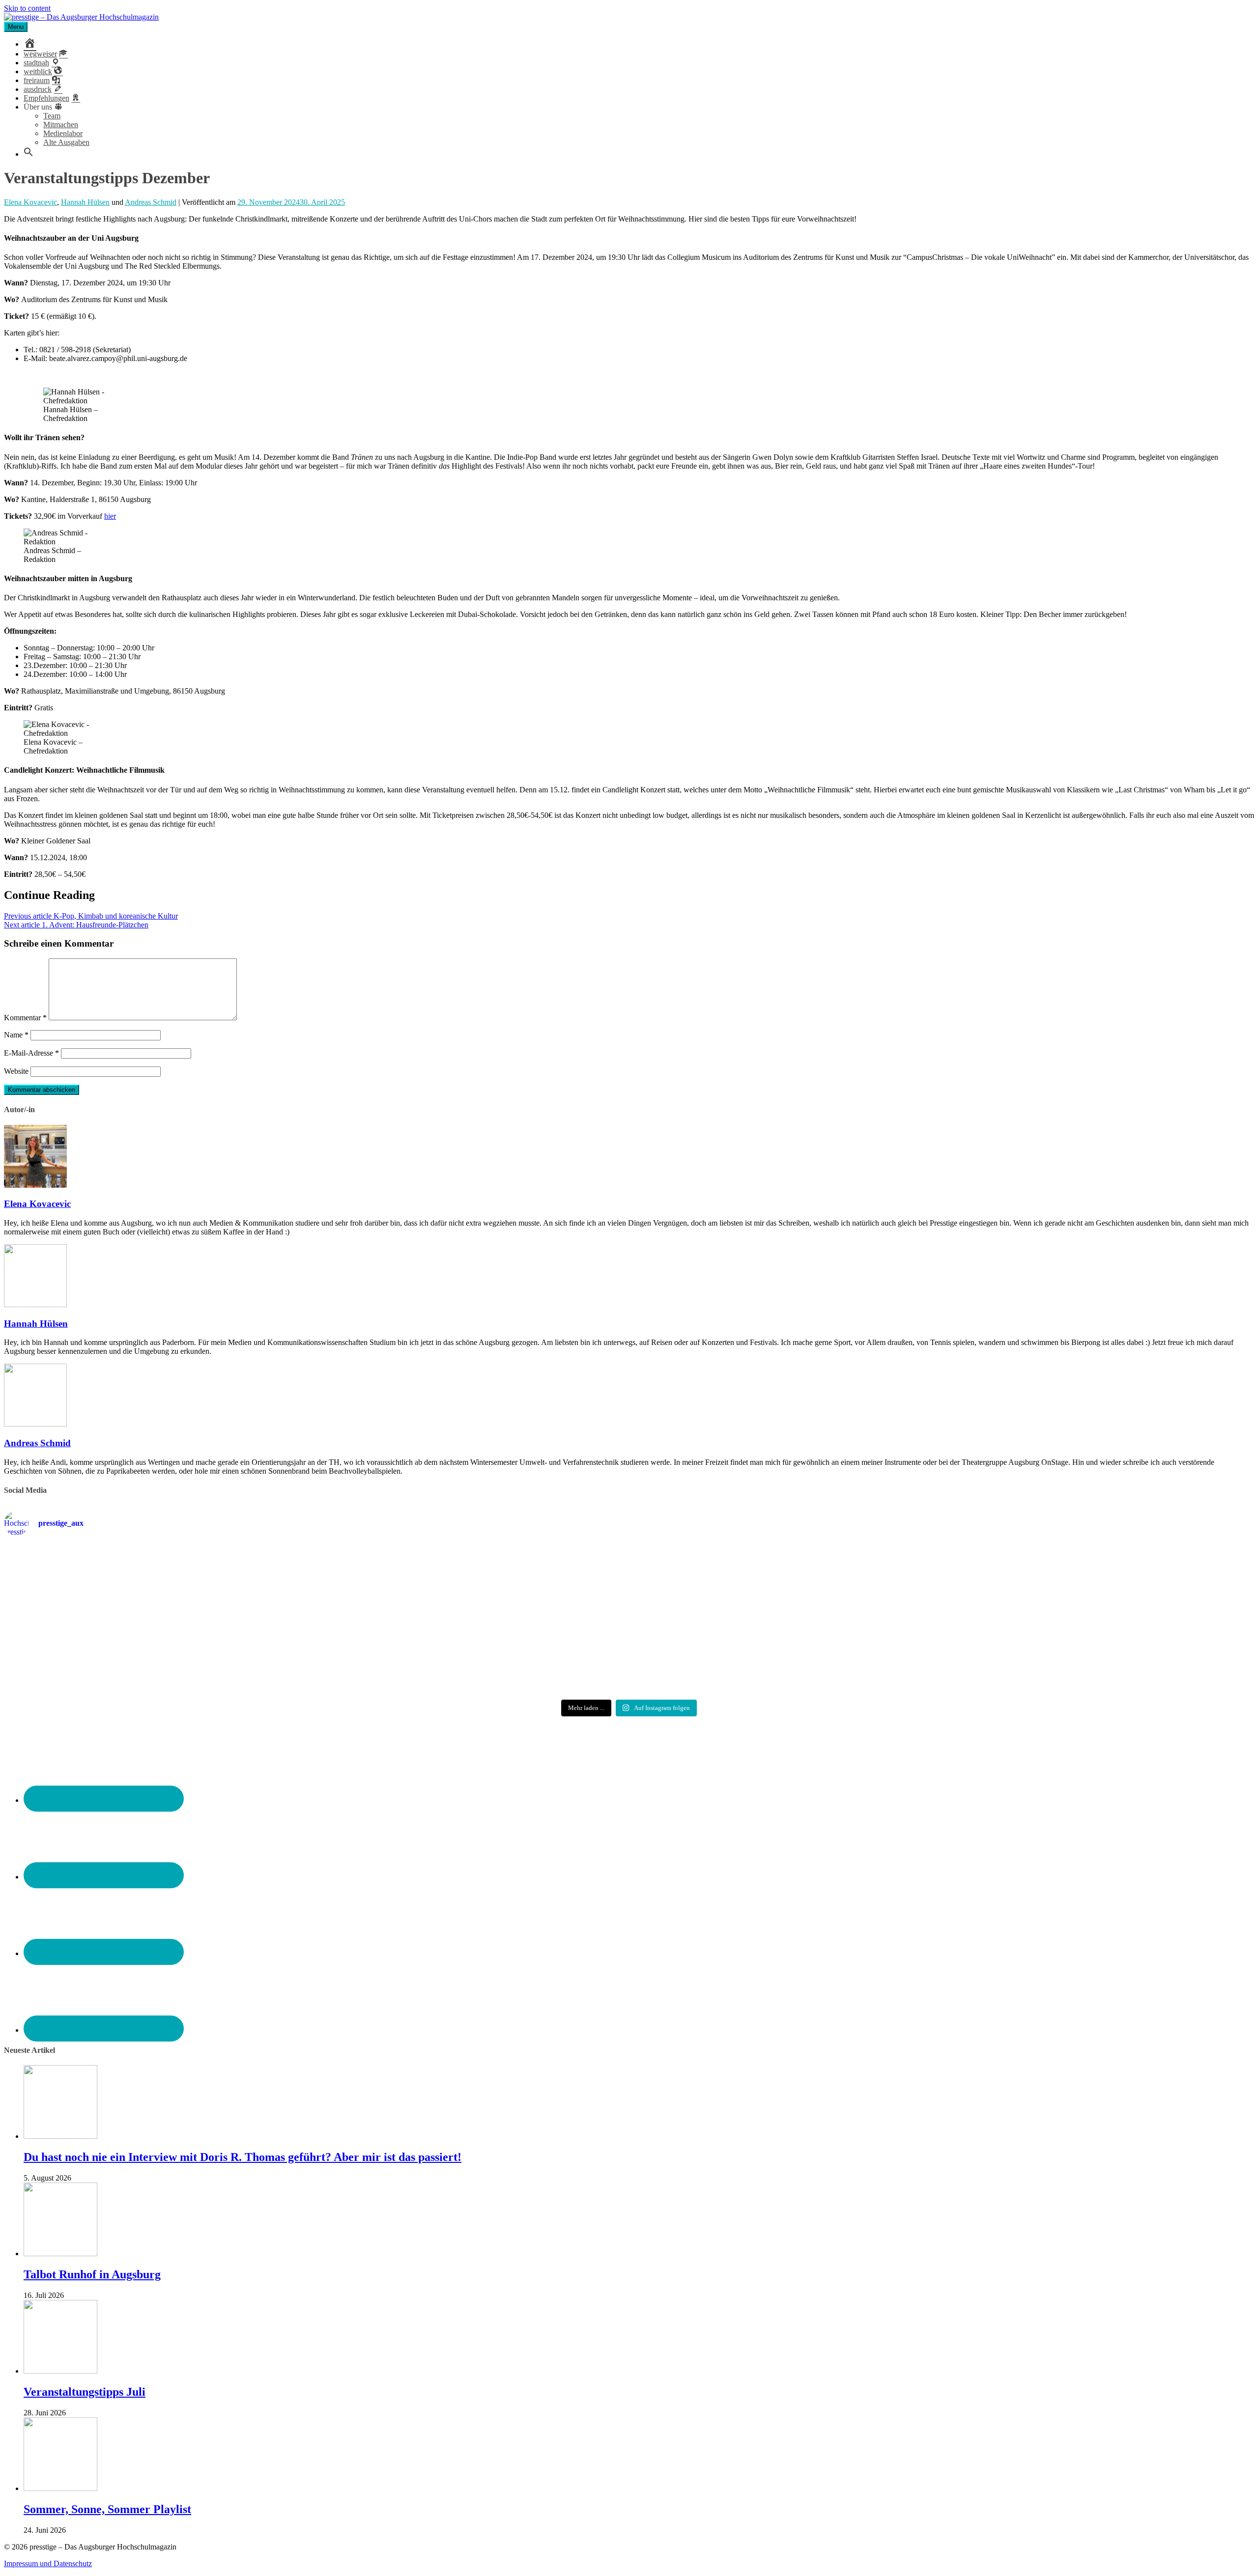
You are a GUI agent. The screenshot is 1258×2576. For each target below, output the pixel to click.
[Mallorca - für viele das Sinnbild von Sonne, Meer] (1047, 1665)
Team (52, 116)
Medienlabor (63, 133)
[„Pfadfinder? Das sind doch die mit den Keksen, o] (1047, 1620)
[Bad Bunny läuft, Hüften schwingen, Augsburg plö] (629, 1566)
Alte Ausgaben (66, 142)
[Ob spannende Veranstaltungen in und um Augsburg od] (211, 1661)
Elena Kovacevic (30, 202)
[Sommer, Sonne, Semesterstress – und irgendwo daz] (1047, 1566)
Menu (16, 27)
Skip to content (27, 8)
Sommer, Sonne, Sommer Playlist (107, 2509)
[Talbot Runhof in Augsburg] (60, 2254)
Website (16, 1071)
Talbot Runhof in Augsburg (92, 2274)
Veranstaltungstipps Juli (85, 2392)
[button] (29, 154)
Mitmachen (61, 125)
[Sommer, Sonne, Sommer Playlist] (60, 2488)
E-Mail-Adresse (31, 1053)
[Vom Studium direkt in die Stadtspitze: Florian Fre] (211, 1570)
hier (110, 516)
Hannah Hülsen (85, 202)
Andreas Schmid (151, 202)
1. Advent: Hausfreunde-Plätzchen (76, 925)
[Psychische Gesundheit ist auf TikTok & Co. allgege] (629, 1669)
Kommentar (25, 1018)
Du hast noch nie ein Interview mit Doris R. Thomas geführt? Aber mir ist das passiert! (243, 2157)
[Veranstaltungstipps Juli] (60, 2371)
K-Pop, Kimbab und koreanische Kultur (91, 916)
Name (16, 1035)
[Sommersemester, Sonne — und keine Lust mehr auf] (211, 1616)
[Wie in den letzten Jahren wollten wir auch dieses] (629, 1620)
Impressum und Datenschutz (48, 2563)
